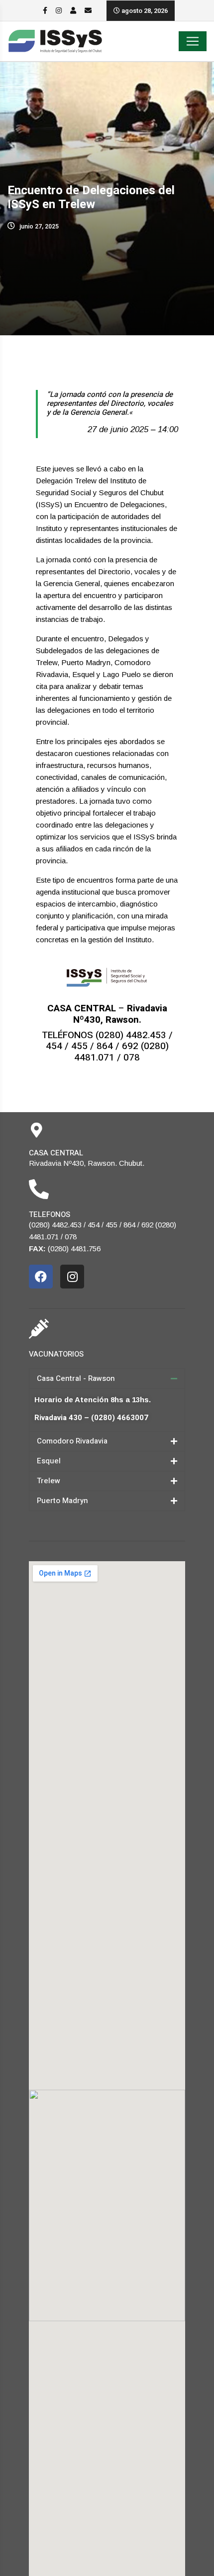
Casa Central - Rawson (76, 1378)
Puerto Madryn (62, 1501)
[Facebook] (41, 1277)
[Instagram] (72, 1277)
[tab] (107, 1379)
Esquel (49, 1461)
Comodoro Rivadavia (72, 1441)
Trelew (49, 1481)
